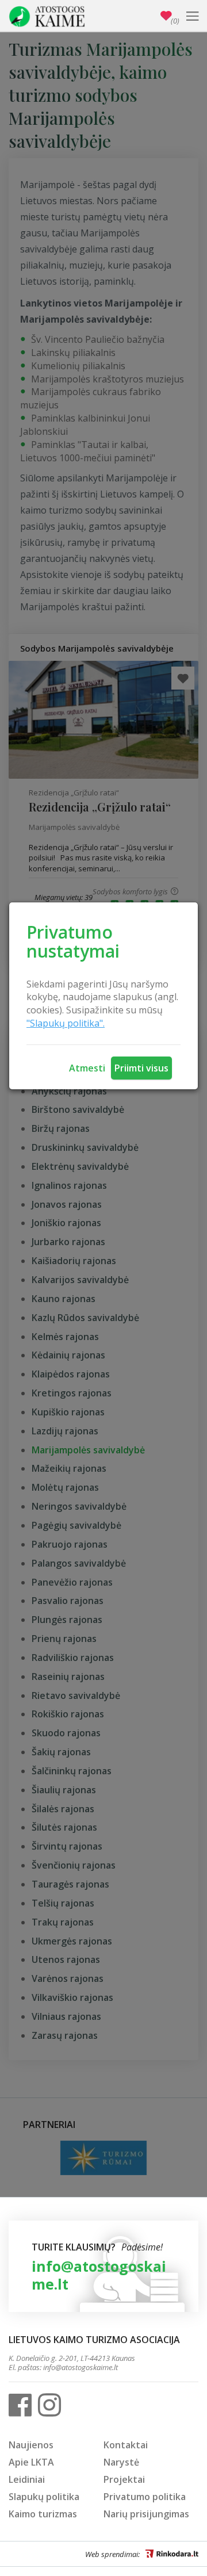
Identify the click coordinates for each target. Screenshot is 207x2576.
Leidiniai (27, 2479)
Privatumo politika (145, 2497)
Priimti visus (141, 1068)
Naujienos (31, 2445)
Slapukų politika (44, 2497)
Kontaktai (126, 2445)
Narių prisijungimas (146, 2514)
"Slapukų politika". (66, 1023)
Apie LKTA (31, 2462)
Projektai (124, 2479)
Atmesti (87, 1068)
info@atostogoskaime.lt (99, 2275)
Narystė (121, 2462)
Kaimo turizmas (43, 2514)
